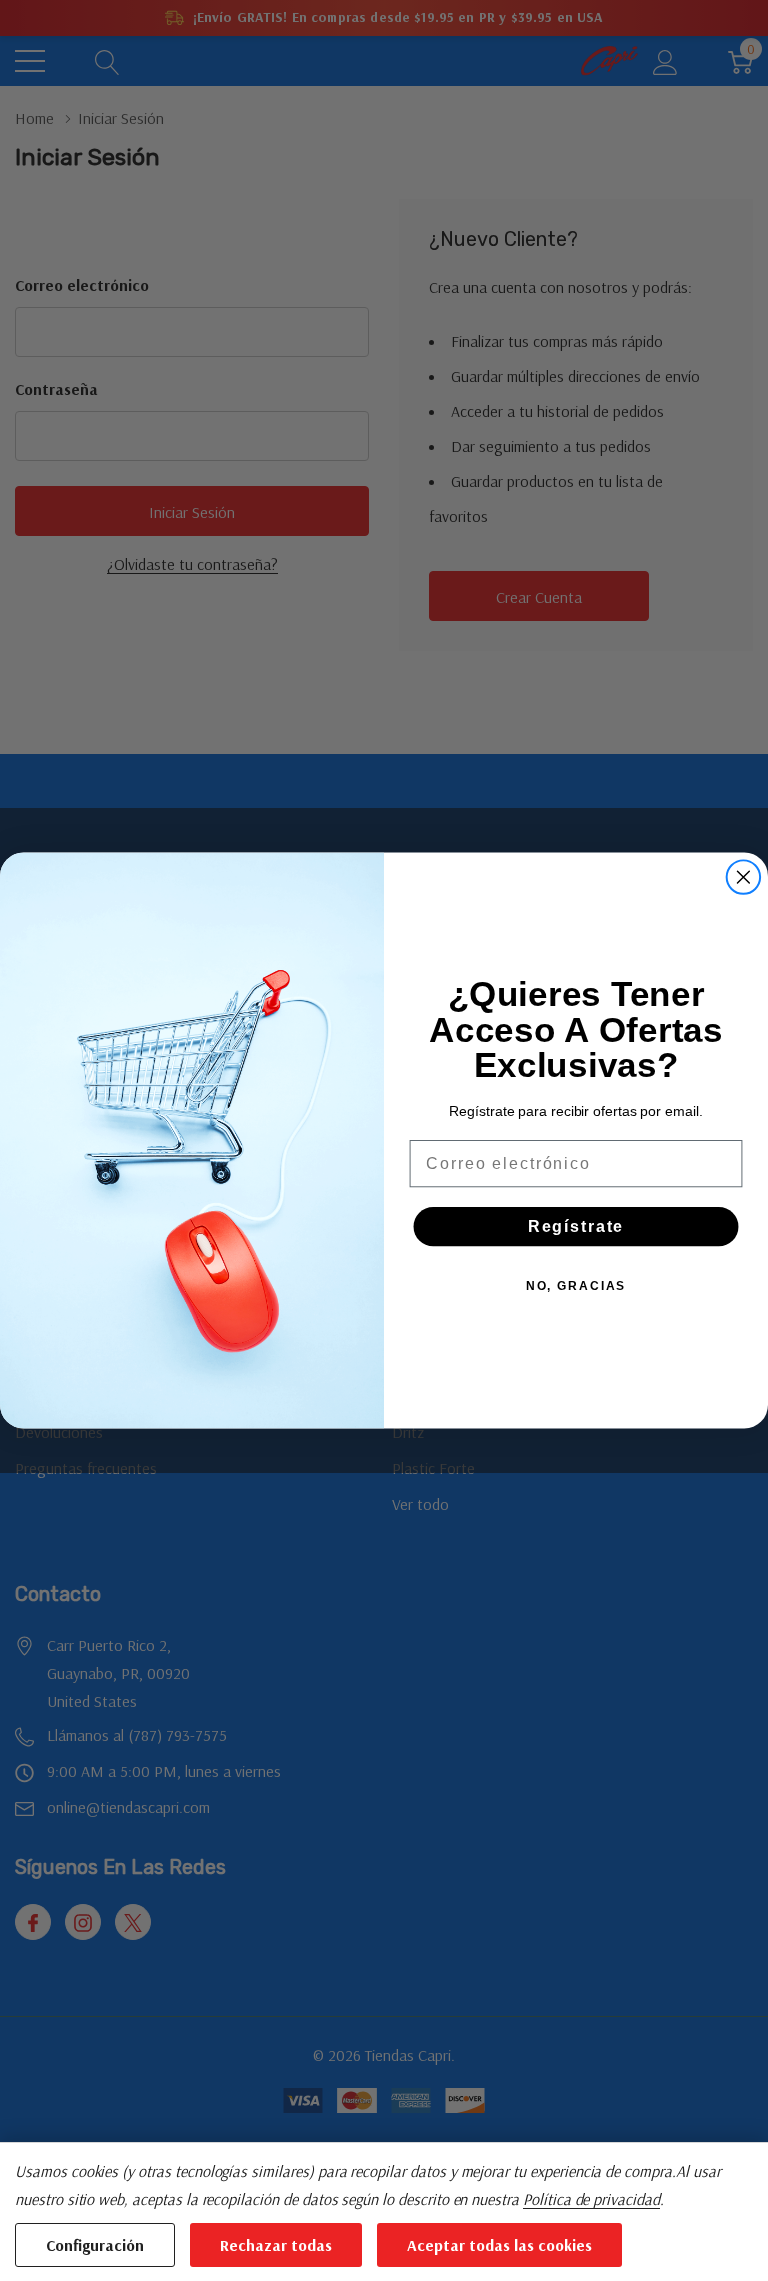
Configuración (95, 2245)
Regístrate (576, 1225)
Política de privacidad (591, 2199)
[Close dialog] (744, 877)
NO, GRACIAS (576, 1285)
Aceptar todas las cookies (499, 2245)
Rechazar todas (276, 2245)
